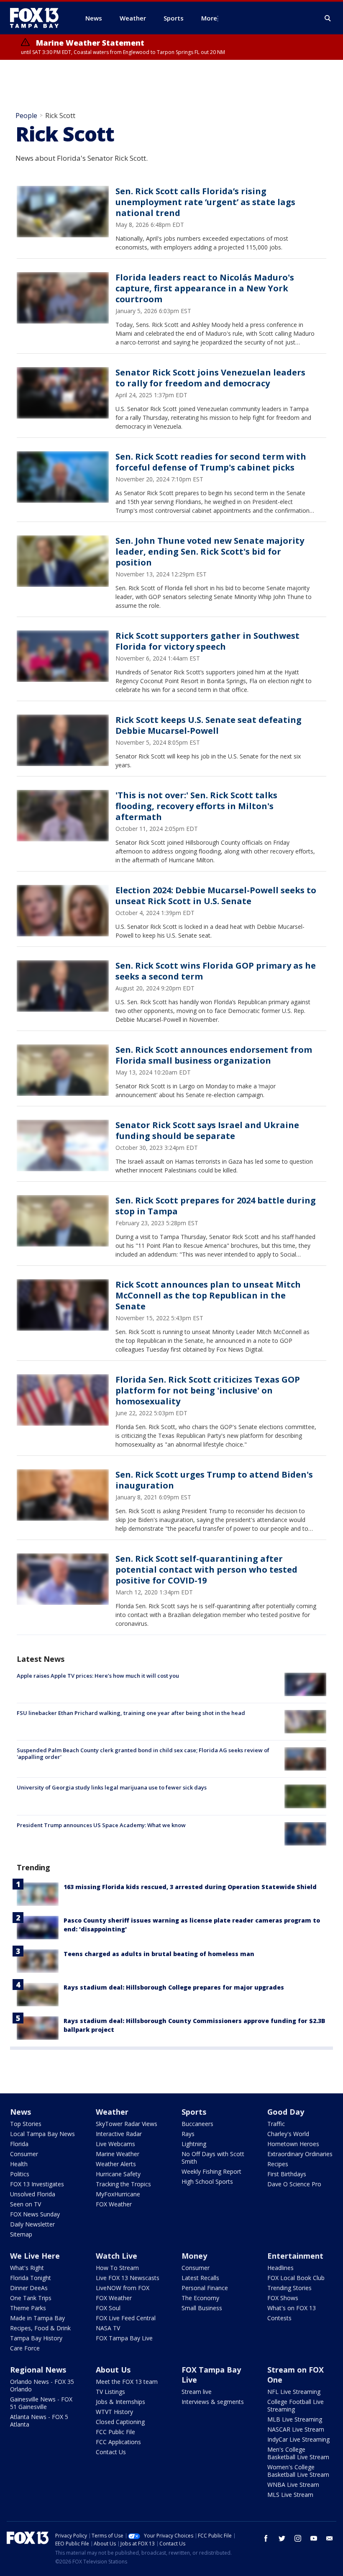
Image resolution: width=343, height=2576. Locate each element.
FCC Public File (115, 2432)
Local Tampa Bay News (42, 2134)
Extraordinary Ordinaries (300, 2154)
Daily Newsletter (32, 2224)
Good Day (286, 2112)
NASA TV (108, 2328)
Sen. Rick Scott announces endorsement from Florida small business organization (214, 1055)
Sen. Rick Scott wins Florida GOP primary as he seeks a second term (216, 971)
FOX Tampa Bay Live (124, 2338)
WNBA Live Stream (293, 2485)
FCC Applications (118, 2442)
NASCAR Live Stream (296, 2429)
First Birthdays (287, 2174)
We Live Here (35, 2256)
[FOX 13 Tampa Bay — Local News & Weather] (38, 18)
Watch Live (116, 2256)
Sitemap (21, 2234)
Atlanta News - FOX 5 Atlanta (39, 2420)
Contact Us (111, 2452)
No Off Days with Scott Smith (213, 2158)
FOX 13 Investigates (37, 2184)
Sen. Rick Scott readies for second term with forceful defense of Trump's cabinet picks (211, 462)
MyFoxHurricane (118, 2194)
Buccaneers (197, 2124)
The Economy (200, 2298)
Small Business (202, 2308)
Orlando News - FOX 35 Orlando (42, 2385)
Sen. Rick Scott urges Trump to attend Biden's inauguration (214, 1480)
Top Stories (26, 2124)
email (330, 2538)
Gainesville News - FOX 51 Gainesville (41, 2403)
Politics (20, 2174)
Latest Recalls (200, 2278)
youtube (314, 2538)
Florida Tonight (31, 2278)
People (26, 116)
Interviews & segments (213, 2402)
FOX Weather (114, 2204)
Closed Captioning (120, 2422)
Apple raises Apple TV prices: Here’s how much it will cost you (98, 1676)
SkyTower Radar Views (127, 2124)
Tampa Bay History (36, 2338)
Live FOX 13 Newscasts (128, 2278)
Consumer (24, 2154)
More (209, 18)
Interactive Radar (119, 2134)
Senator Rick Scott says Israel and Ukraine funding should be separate (207, 1130)
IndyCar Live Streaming (298, 2439)
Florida (19, 2144)
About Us (113, 2370)
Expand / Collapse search (328, 18)
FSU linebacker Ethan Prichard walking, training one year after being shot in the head (131, 1713)
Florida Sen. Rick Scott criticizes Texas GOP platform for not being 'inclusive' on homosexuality (208, 1390)
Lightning (194, 2144)
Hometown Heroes (293, 2144)
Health (19, 2164)
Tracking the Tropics (123, 2184)
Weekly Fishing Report (211, 2171)
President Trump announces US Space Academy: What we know (101, 1825)
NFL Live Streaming (294, 2392)
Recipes (278, 2164)
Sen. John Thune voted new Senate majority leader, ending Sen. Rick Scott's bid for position (210, 551)
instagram (298, 2538)
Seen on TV (26, 2204)
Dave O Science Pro (294, 2184)
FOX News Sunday (35, 2214)
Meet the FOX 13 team (127, 2382)
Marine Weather (118, 2154)
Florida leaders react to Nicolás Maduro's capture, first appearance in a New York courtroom (205, 288)
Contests (279, 2318)
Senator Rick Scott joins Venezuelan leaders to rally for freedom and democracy (210, 378)
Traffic (276, 2124)
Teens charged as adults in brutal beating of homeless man (159, 1954)
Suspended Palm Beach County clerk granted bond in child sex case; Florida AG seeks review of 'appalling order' (143, 1753)
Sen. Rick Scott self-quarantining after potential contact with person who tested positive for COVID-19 (206, 1570)
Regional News (38, 2370)
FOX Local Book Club (296, 2278)
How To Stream (117, 2268)
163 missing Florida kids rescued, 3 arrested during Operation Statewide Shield (190, 1887)
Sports (194, 2112)
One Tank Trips (31, 2298)
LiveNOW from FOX (123, 2288)
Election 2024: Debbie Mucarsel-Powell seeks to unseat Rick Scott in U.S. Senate (216, 896)
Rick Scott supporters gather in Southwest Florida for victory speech (207, 641)
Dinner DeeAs (29, 2288)
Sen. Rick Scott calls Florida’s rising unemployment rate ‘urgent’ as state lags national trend (205, 202)
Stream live (197, 2392)
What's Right (27, 2268)
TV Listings (110, 2392)
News (20, 2112)
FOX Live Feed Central (126, 2318)
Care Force (25, 2348)
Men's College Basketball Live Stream (298, 2453)
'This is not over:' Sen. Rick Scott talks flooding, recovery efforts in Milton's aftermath (196, 806)
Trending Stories (289, 2288)
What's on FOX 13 (292, 2308)
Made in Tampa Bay (37, 2318)
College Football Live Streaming (296, 2405)
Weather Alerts (116, 2164)
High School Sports (207, 2181)
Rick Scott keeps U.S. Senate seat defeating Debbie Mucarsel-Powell (209, 725)
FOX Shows (283, 2298)
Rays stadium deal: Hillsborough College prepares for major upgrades (174, 1987)
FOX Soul (108, 2308)
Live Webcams (115, 2144)
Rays (188, 2134)
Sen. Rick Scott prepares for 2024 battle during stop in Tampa (216, 1206)
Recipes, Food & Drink (40, 2328)
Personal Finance (205, 2288)
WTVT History (114, 2412)
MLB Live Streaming (295, 2419)
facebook (266, 2538)
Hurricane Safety (118, 2174)
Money (194, 2256)
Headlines (280, 2268)
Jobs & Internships (120, 2402)
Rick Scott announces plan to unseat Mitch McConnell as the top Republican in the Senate (208, 1295)
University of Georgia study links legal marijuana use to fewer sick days (112, 1787)
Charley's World (288, 2134)
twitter (282, 2538)
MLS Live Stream (290, 2495)
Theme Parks (28, 2308)
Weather (112, 2112)
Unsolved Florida (33, 2194)
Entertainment (295, 2256)
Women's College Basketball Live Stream (298, 2471)
